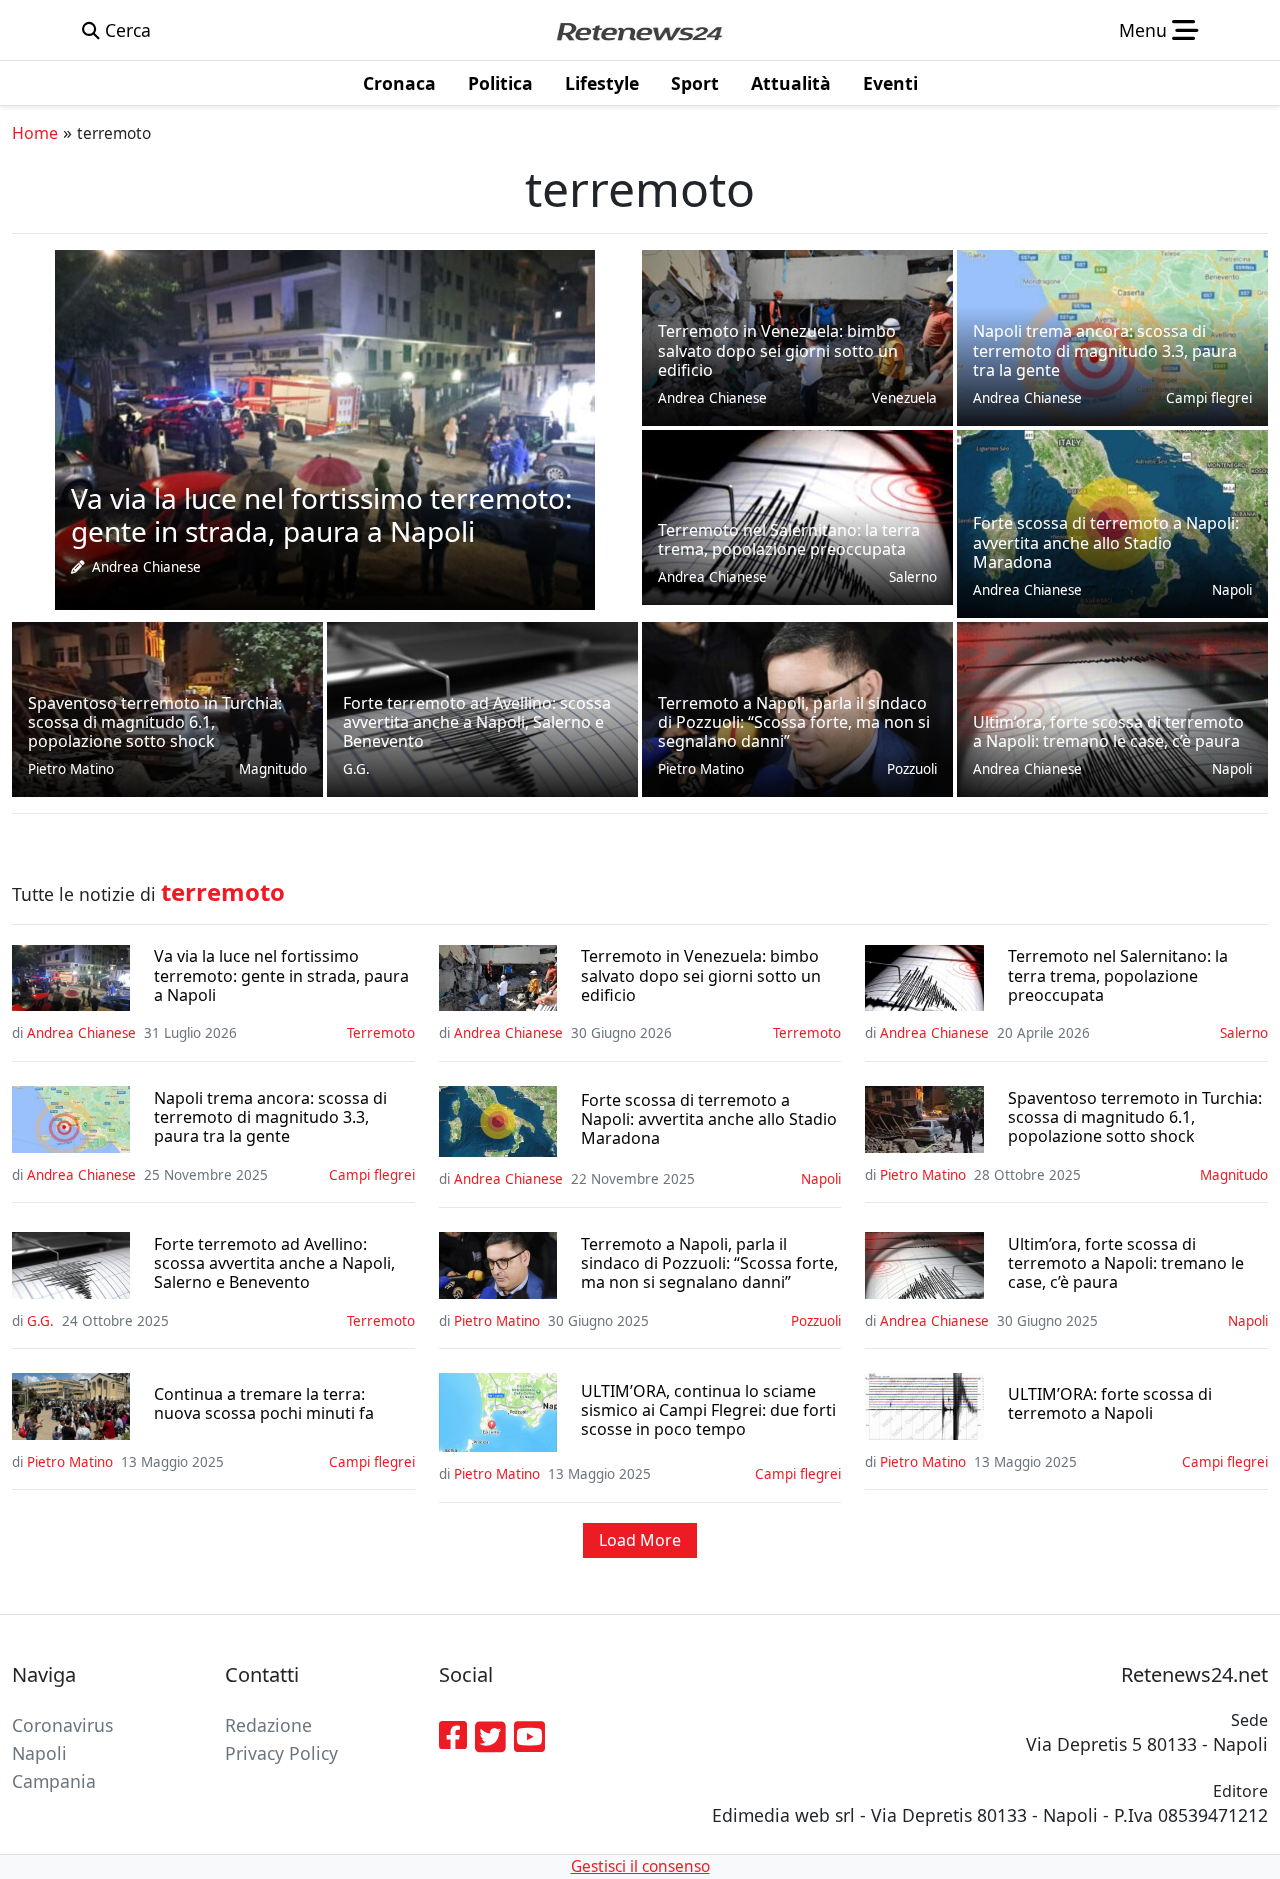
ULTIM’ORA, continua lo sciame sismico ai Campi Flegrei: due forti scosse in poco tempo (708, 1411)
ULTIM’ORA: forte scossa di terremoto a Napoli (1110, 1404)
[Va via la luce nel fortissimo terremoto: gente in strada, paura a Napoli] (325, 428)
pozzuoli (912, 769)
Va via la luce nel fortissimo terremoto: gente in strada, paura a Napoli (281, 976)
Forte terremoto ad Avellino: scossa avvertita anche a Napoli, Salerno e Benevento (274, 1264)
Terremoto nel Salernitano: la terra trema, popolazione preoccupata (1118, 976)
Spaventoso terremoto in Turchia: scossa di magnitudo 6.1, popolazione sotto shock (1135, 1118)
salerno (913, 577)
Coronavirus (62, 1725)
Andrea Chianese (146, 567)
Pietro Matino (71, 769)
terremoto (381, 1033)
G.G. (356, 769)
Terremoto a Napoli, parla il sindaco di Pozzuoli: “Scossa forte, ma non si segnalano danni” (709, 1264)
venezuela (904, 398)
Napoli (1232, 590)
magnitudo (273, 769)
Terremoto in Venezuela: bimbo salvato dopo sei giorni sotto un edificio (701, 976)
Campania (54, 1781)
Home (35, 133)
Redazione (268, 1725)
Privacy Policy (281, 1753)
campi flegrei (1209, 398)
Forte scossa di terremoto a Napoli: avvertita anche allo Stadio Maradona (709, 1120)
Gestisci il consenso (640, 1866)
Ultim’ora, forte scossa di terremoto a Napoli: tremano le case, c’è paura (1126, 1264)
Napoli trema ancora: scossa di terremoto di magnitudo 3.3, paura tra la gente (270, 1118)
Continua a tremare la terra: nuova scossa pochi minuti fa (264, 1404)
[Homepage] (639, 30)
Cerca (125, 30)
